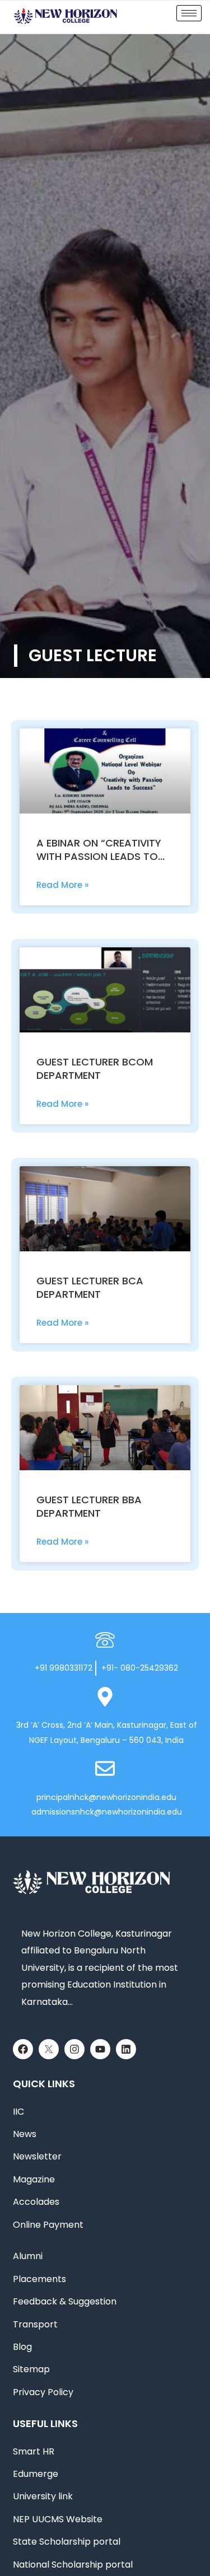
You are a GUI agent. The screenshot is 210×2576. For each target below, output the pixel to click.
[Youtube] (100, 2049)
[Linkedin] (126, 2049)
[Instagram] (74, 2049)
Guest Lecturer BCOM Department (95, 1069)
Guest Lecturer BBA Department (89, 1506)
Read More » (62, 885)
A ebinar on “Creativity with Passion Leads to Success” (99, 856)
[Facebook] (23, 2049)
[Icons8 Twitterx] (49, 2049)
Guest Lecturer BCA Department (90, 1287)
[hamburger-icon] (189, 13)
